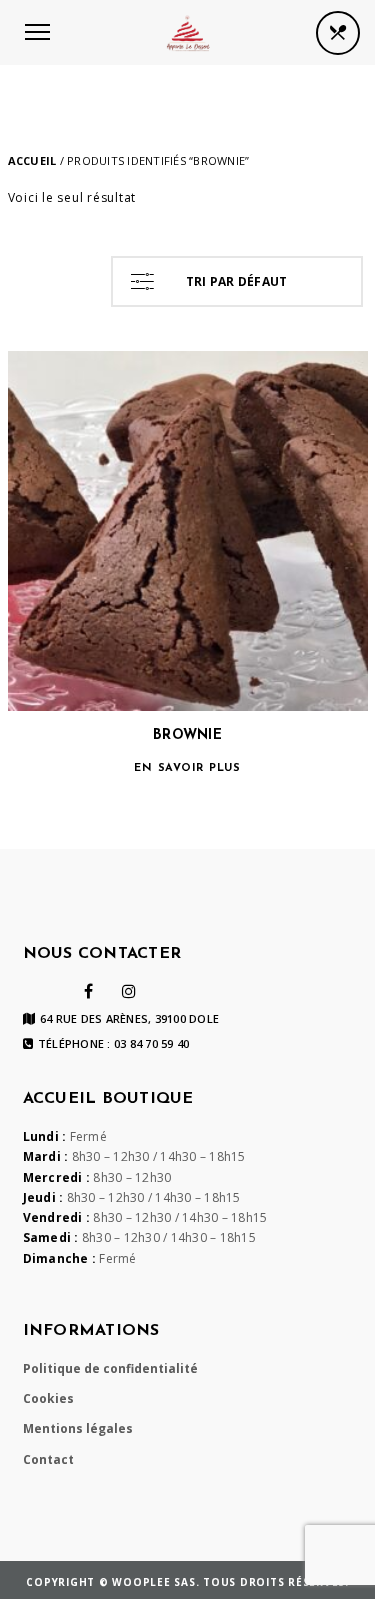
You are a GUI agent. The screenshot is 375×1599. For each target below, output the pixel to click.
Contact (48, 1459)
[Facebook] (88, 991)
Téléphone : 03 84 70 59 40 (114, 1044)
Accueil (32, 160)
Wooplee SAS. (157, 1582)
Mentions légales (78, 1428)
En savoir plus (187, 768)
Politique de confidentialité (110, 1368)
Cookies (48, 1398)
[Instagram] (129, 991)
